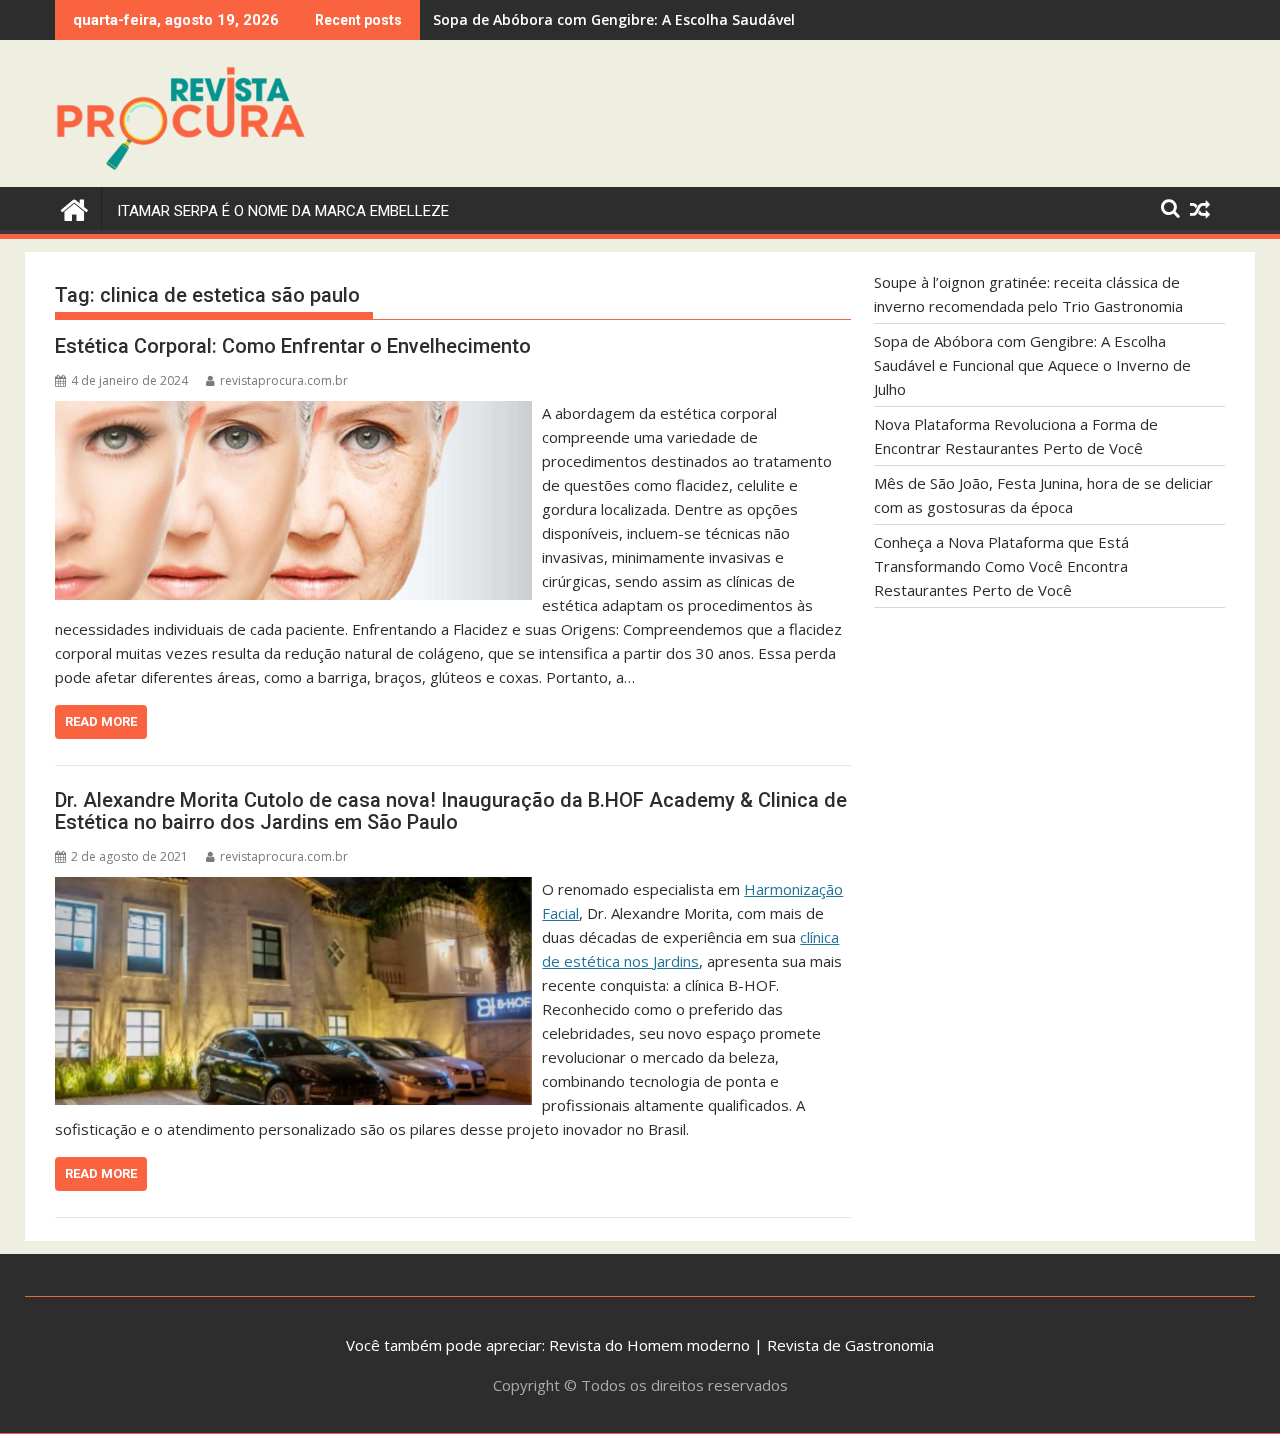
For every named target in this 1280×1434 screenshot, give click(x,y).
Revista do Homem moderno (649, 1345)
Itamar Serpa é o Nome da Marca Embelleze (283, 211)
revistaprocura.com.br (284, 380)
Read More (101, 721)
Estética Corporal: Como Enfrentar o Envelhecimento (293, 346)
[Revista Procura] (74, 207)
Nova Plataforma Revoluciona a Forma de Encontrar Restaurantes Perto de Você (716, 19)
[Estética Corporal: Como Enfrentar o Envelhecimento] (293, 413)
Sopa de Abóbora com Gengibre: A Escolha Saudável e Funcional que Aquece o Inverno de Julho (1032, 365)
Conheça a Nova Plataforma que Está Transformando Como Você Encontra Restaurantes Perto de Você (1001, 566)
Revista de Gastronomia (850, 1345)
